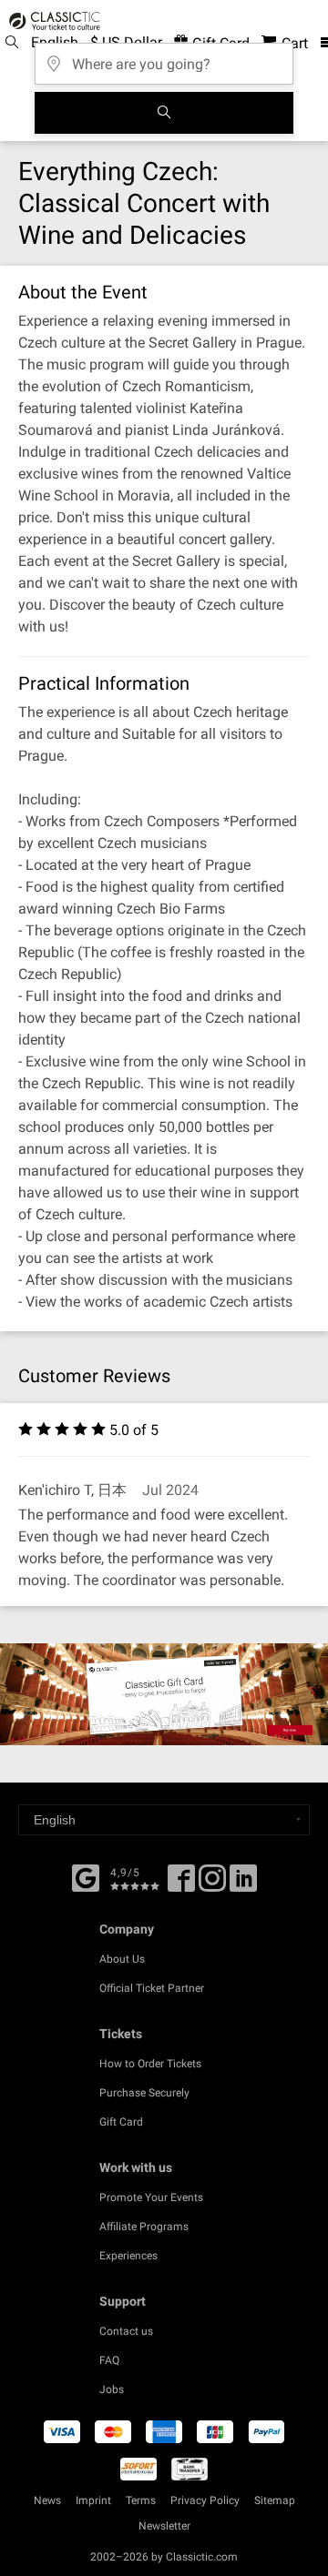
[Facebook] (86, 1876)
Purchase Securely (144, 2093)
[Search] (164, 113)
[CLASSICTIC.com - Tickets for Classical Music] (52, 21)
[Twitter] (212, 1884)
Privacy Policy (205, 2500)
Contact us (126, 2331)
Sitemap (275, 2500)
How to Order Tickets (150, 2064)
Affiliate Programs (144, 2227)
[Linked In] (243, 1884)
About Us (122, 1959)
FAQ (109, 2360)
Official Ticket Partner (152, 1988)
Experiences (128, 2256)
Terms (141, 2500)
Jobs (112, 2389)
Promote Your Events (151, 2197)
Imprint (93, 2500)
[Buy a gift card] (164, 1694)
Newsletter (164, 2526)
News (47, 2500)
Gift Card (121, 2122)
